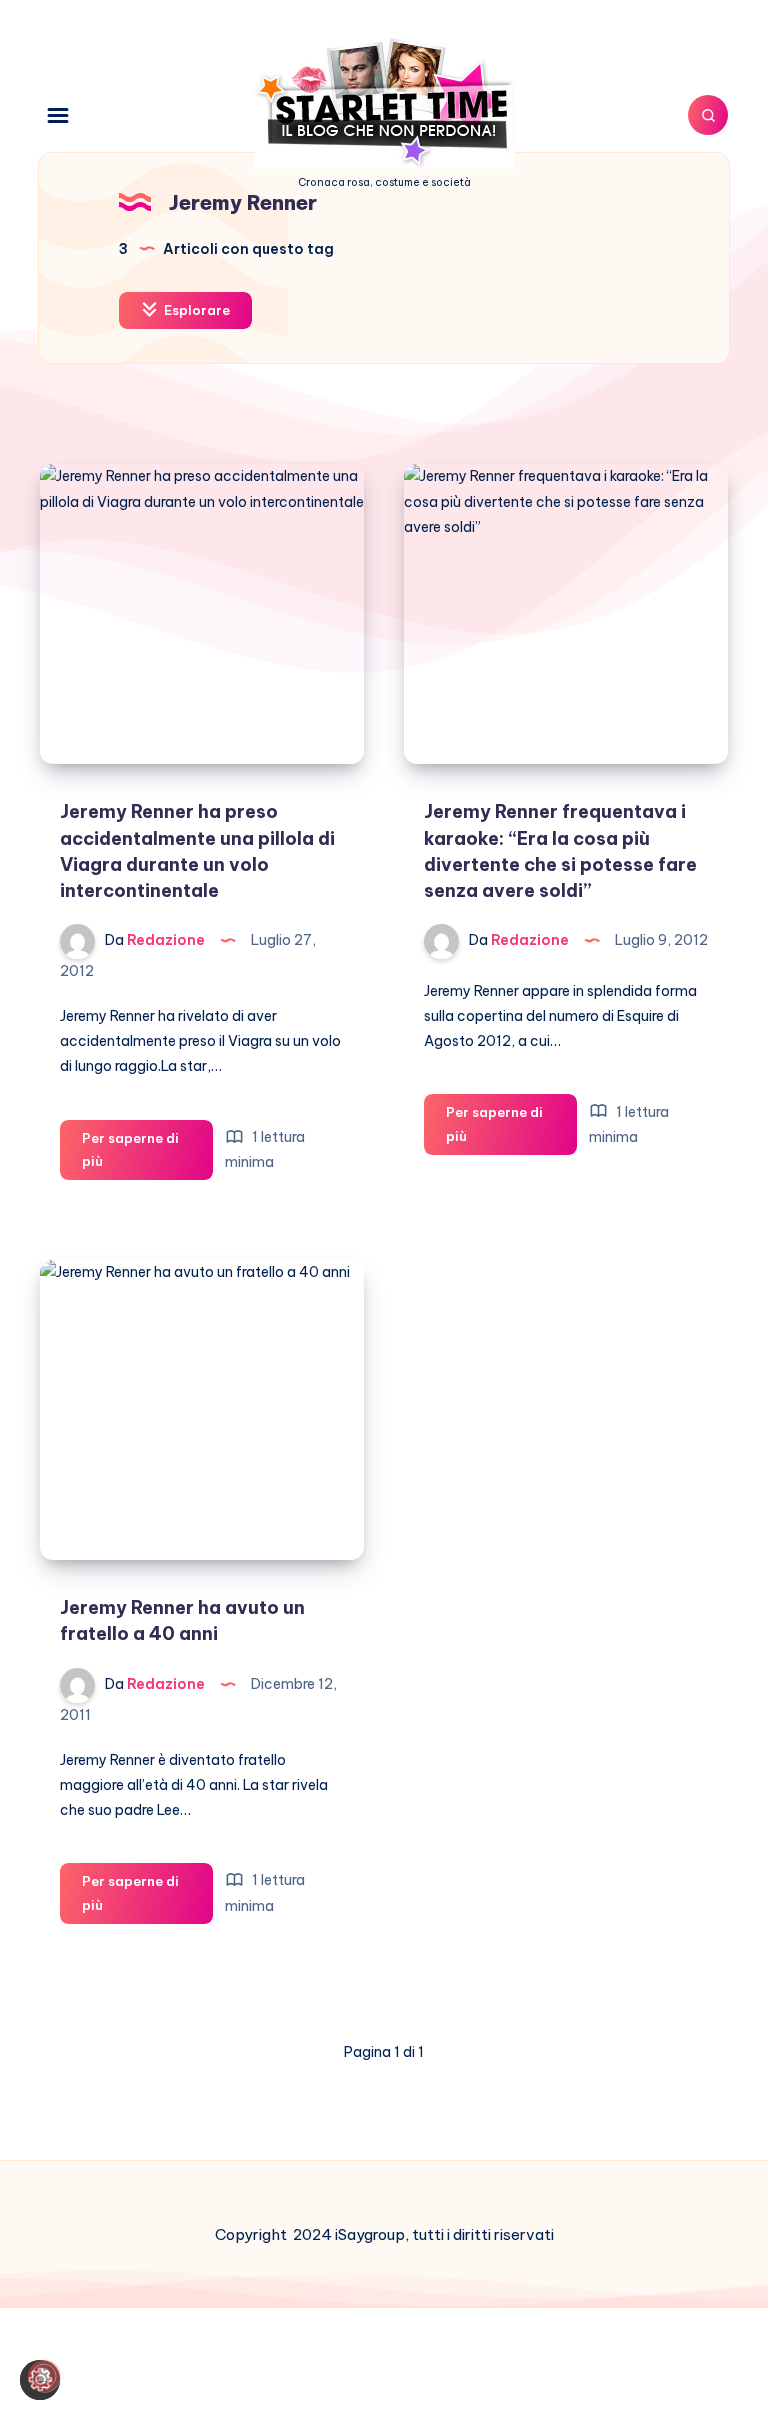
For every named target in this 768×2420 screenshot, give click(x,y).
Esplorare (195, 310)
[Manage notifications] (44, 2376)
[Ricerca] (708, 115)
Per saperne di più (147, 1155)
